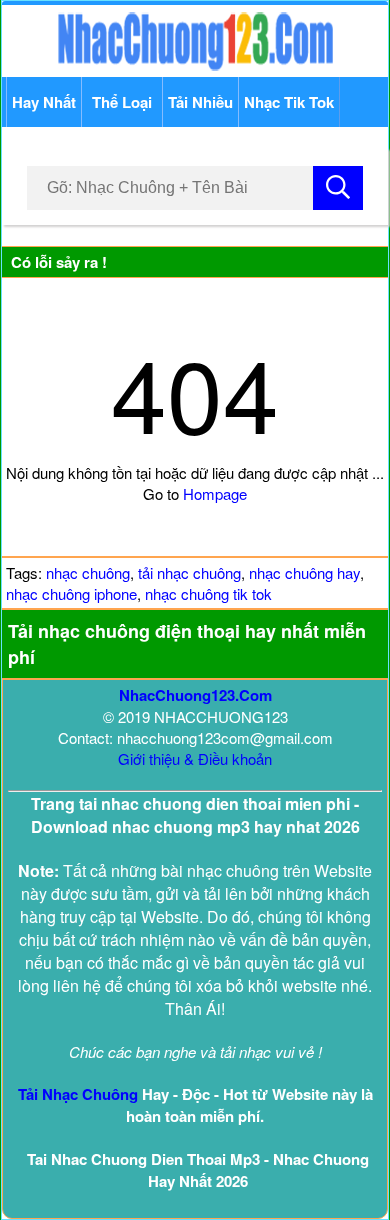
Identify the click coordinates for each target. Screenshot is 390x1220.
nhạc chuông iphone (71, 593)
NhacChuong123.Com (195, 695)
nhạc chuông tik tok (208, 593)
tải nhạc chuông (189, 572)
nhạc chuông (88, 572)
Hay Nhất (44, 102)
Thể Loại (122, 102)
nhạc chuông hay (304, 572)
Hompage (215, 493)
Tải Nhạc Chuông (78, 1094)
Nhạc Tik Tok (289, 102)
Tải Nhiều (200, 102)
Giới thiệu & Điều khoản (195, 758)
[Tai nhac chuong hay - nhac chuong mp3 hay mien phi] (195, 66)
